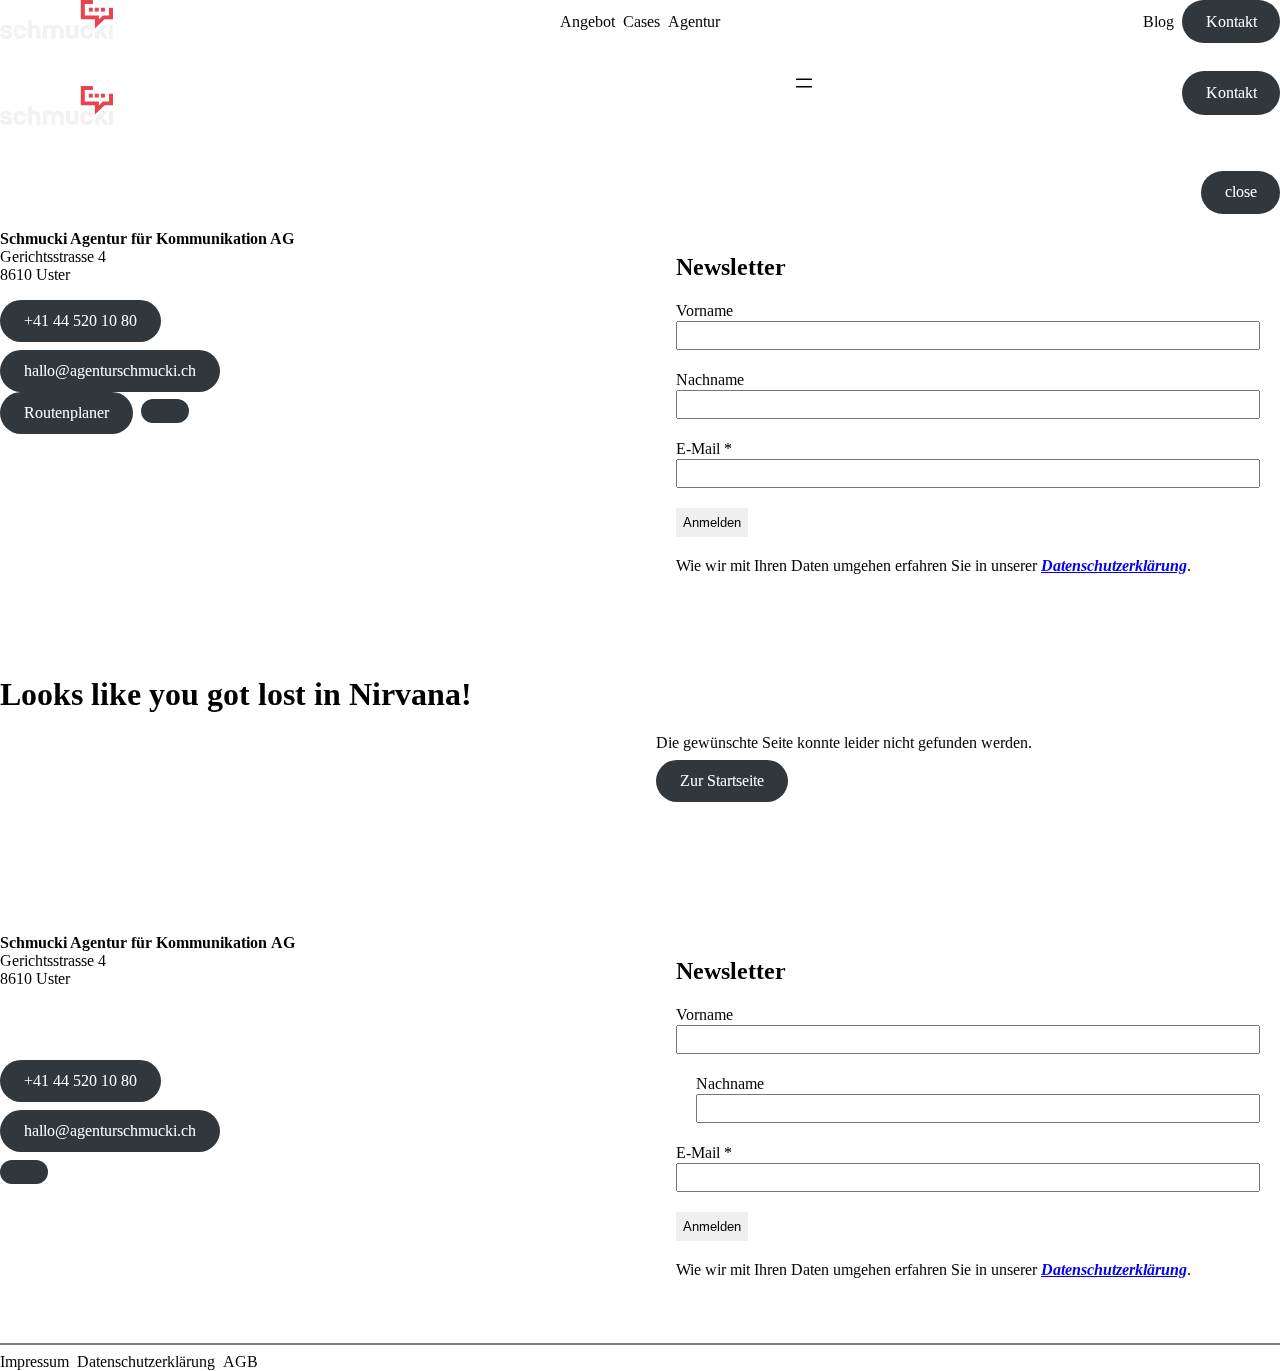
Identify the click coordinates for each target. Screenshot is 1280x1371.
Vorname (704, 310)
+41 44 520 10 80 (80, 320)
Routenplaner (66, 412)
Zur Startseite (722, 780)
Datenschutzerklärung (1114, 565)
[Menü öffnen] (804, 83)
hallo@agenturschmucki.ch (110, 370)
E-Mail (704, 448)
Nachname (710, 379)
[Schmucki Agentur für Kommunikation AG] (56, 33)
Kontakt (1231, 21)
